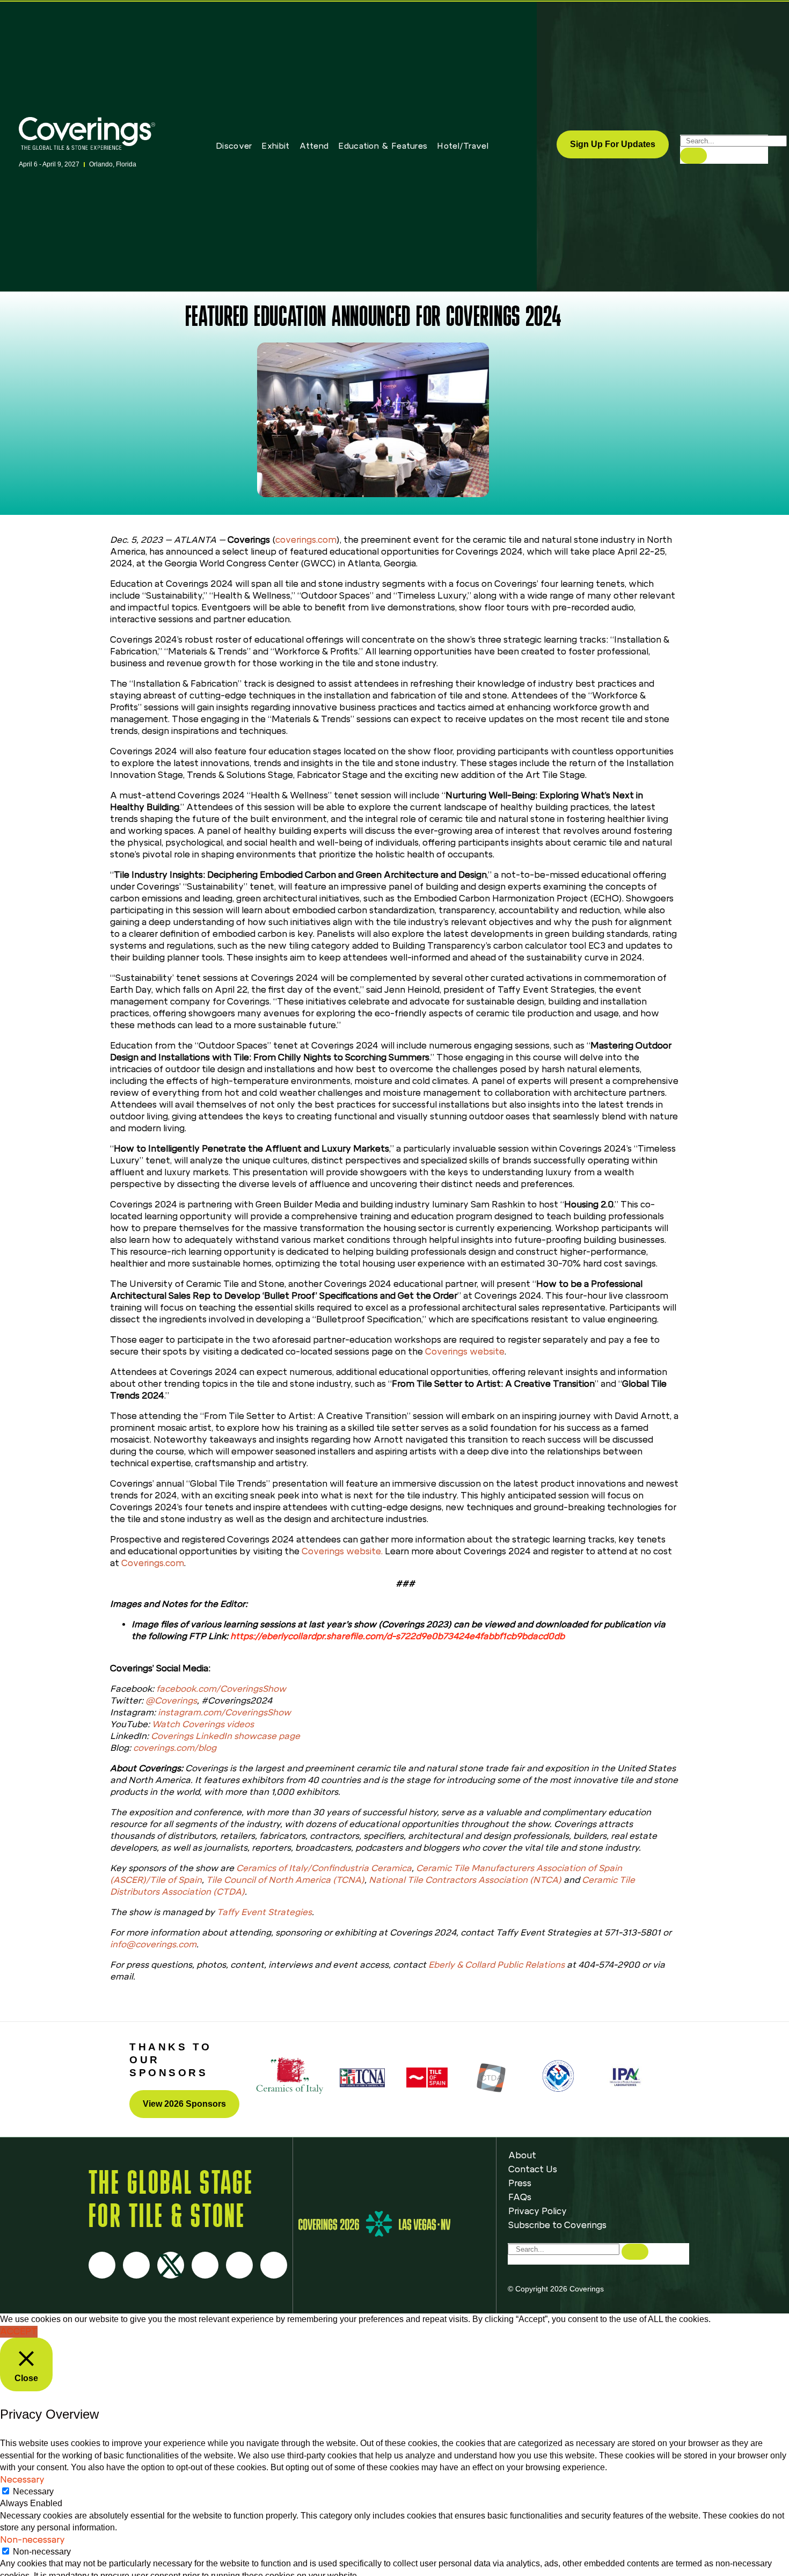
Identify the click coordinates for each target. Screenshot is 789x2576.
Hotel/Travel (463, 146)
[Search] (693, 156)
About (522, 2155)
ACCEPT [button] (19, 2331)
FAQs (520, 2197)
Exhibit (275, 146)
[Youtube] (205, 2265)
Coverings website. (342, 1551)
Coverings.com (153, 1563)
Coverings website (465, 1352)
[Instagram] (136, 2265)
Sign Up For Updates (613, 144)
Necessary (33, 2491)
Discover (234, 146)
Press (520, 2183)
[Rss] (239, 2265)
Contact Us (533, 2169)
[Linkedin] (274, 2265)
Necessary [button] (22, 2480)
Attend (314, 146)
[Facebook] (102, 2265)
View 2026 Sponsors (184, 2104)
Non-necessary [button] (32, 2540)
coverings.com (306, 540)
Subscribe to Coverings (557, 2225)
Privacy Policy (538, 2211)
